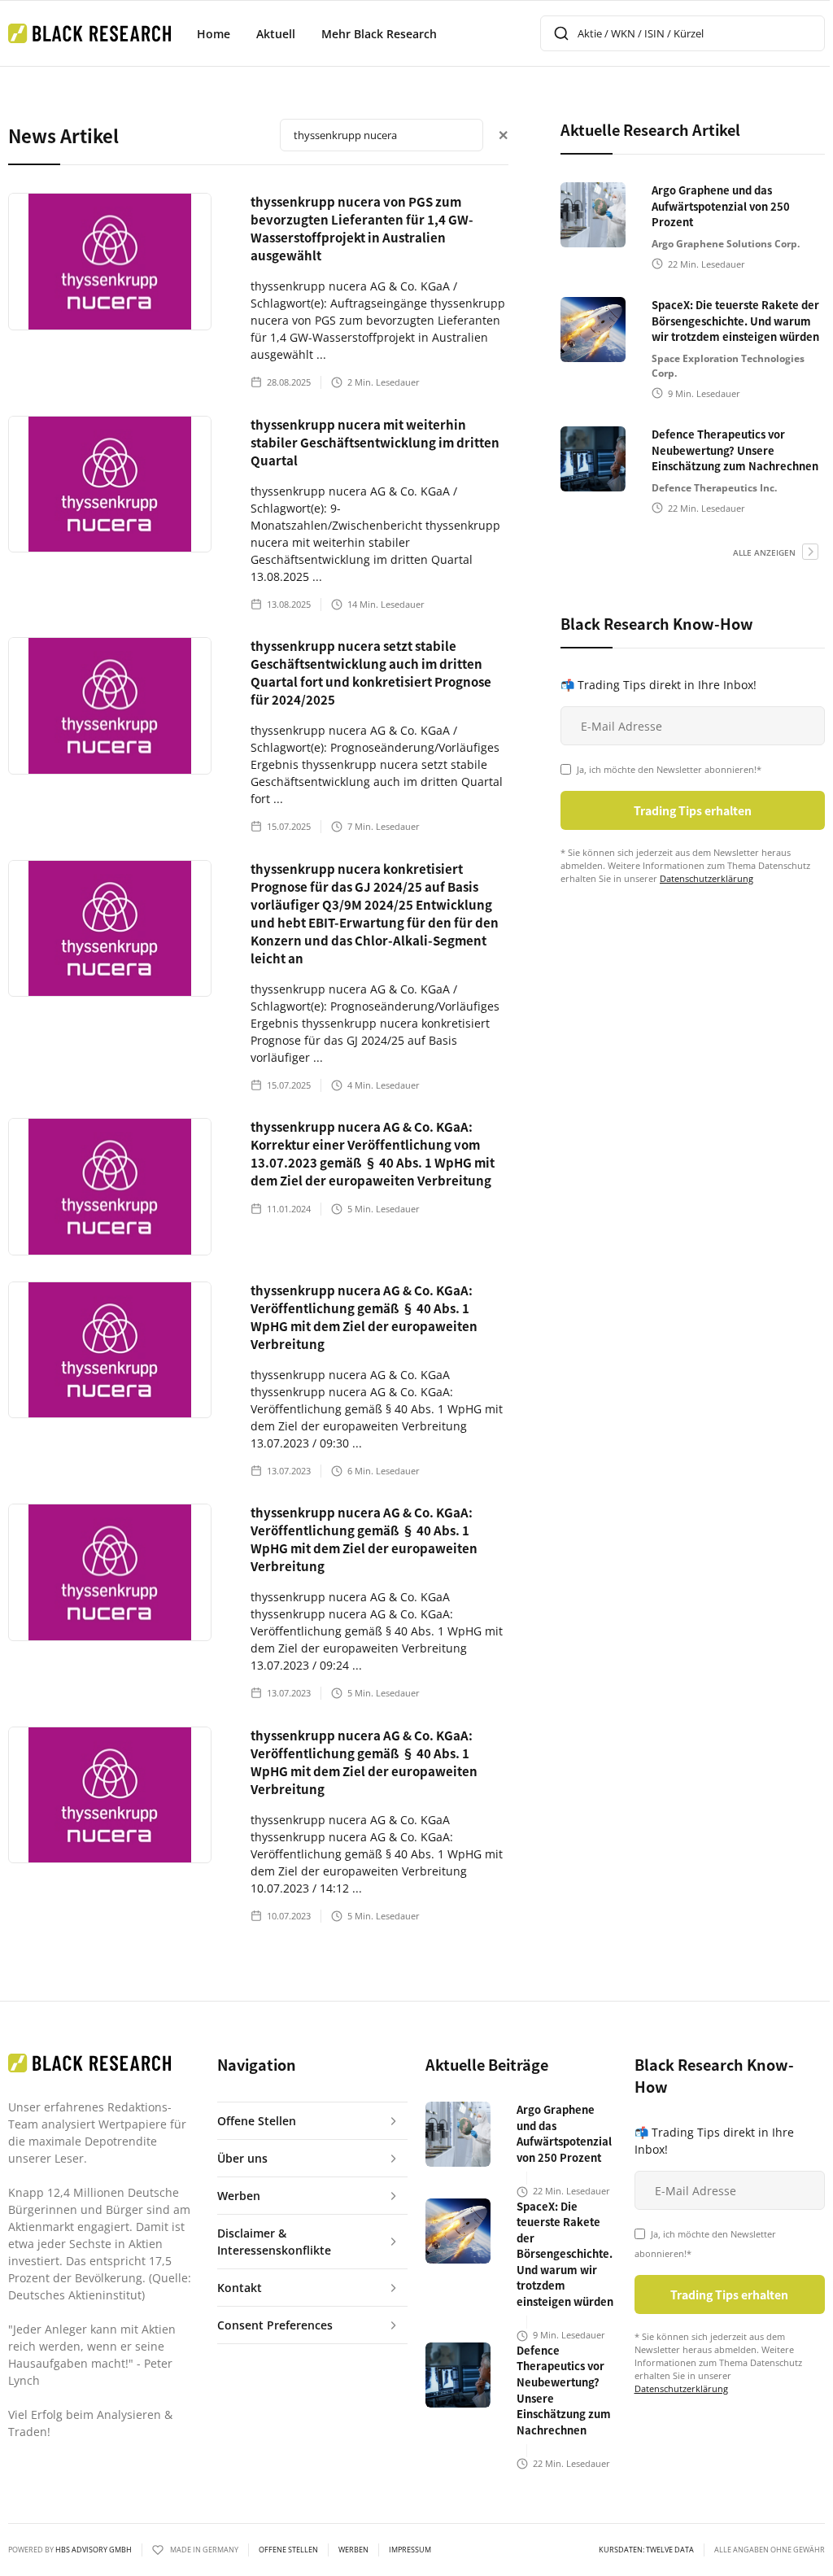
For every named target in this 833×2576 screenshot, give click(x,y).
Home (214, 34)
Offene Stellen (288, 2550)
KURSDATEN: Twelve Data (646, 2550)
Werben (353, 2550)
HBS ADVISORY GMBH (94, 2550)
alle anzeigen (764, 552)
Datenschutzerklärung (707, 878)
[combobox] (683, 33)
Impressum (410, 2550)
